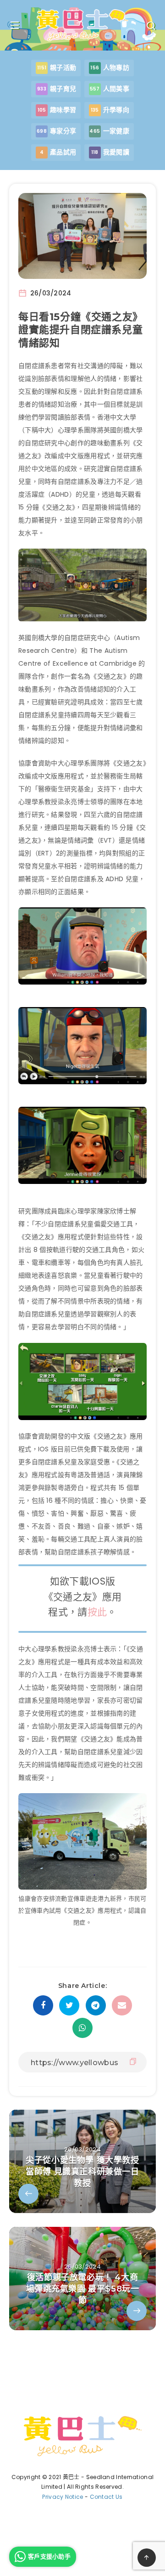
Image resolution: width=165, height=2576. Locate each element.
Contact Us (106, 2497)
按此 (97, 1612)
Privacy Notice (63, 2497)
